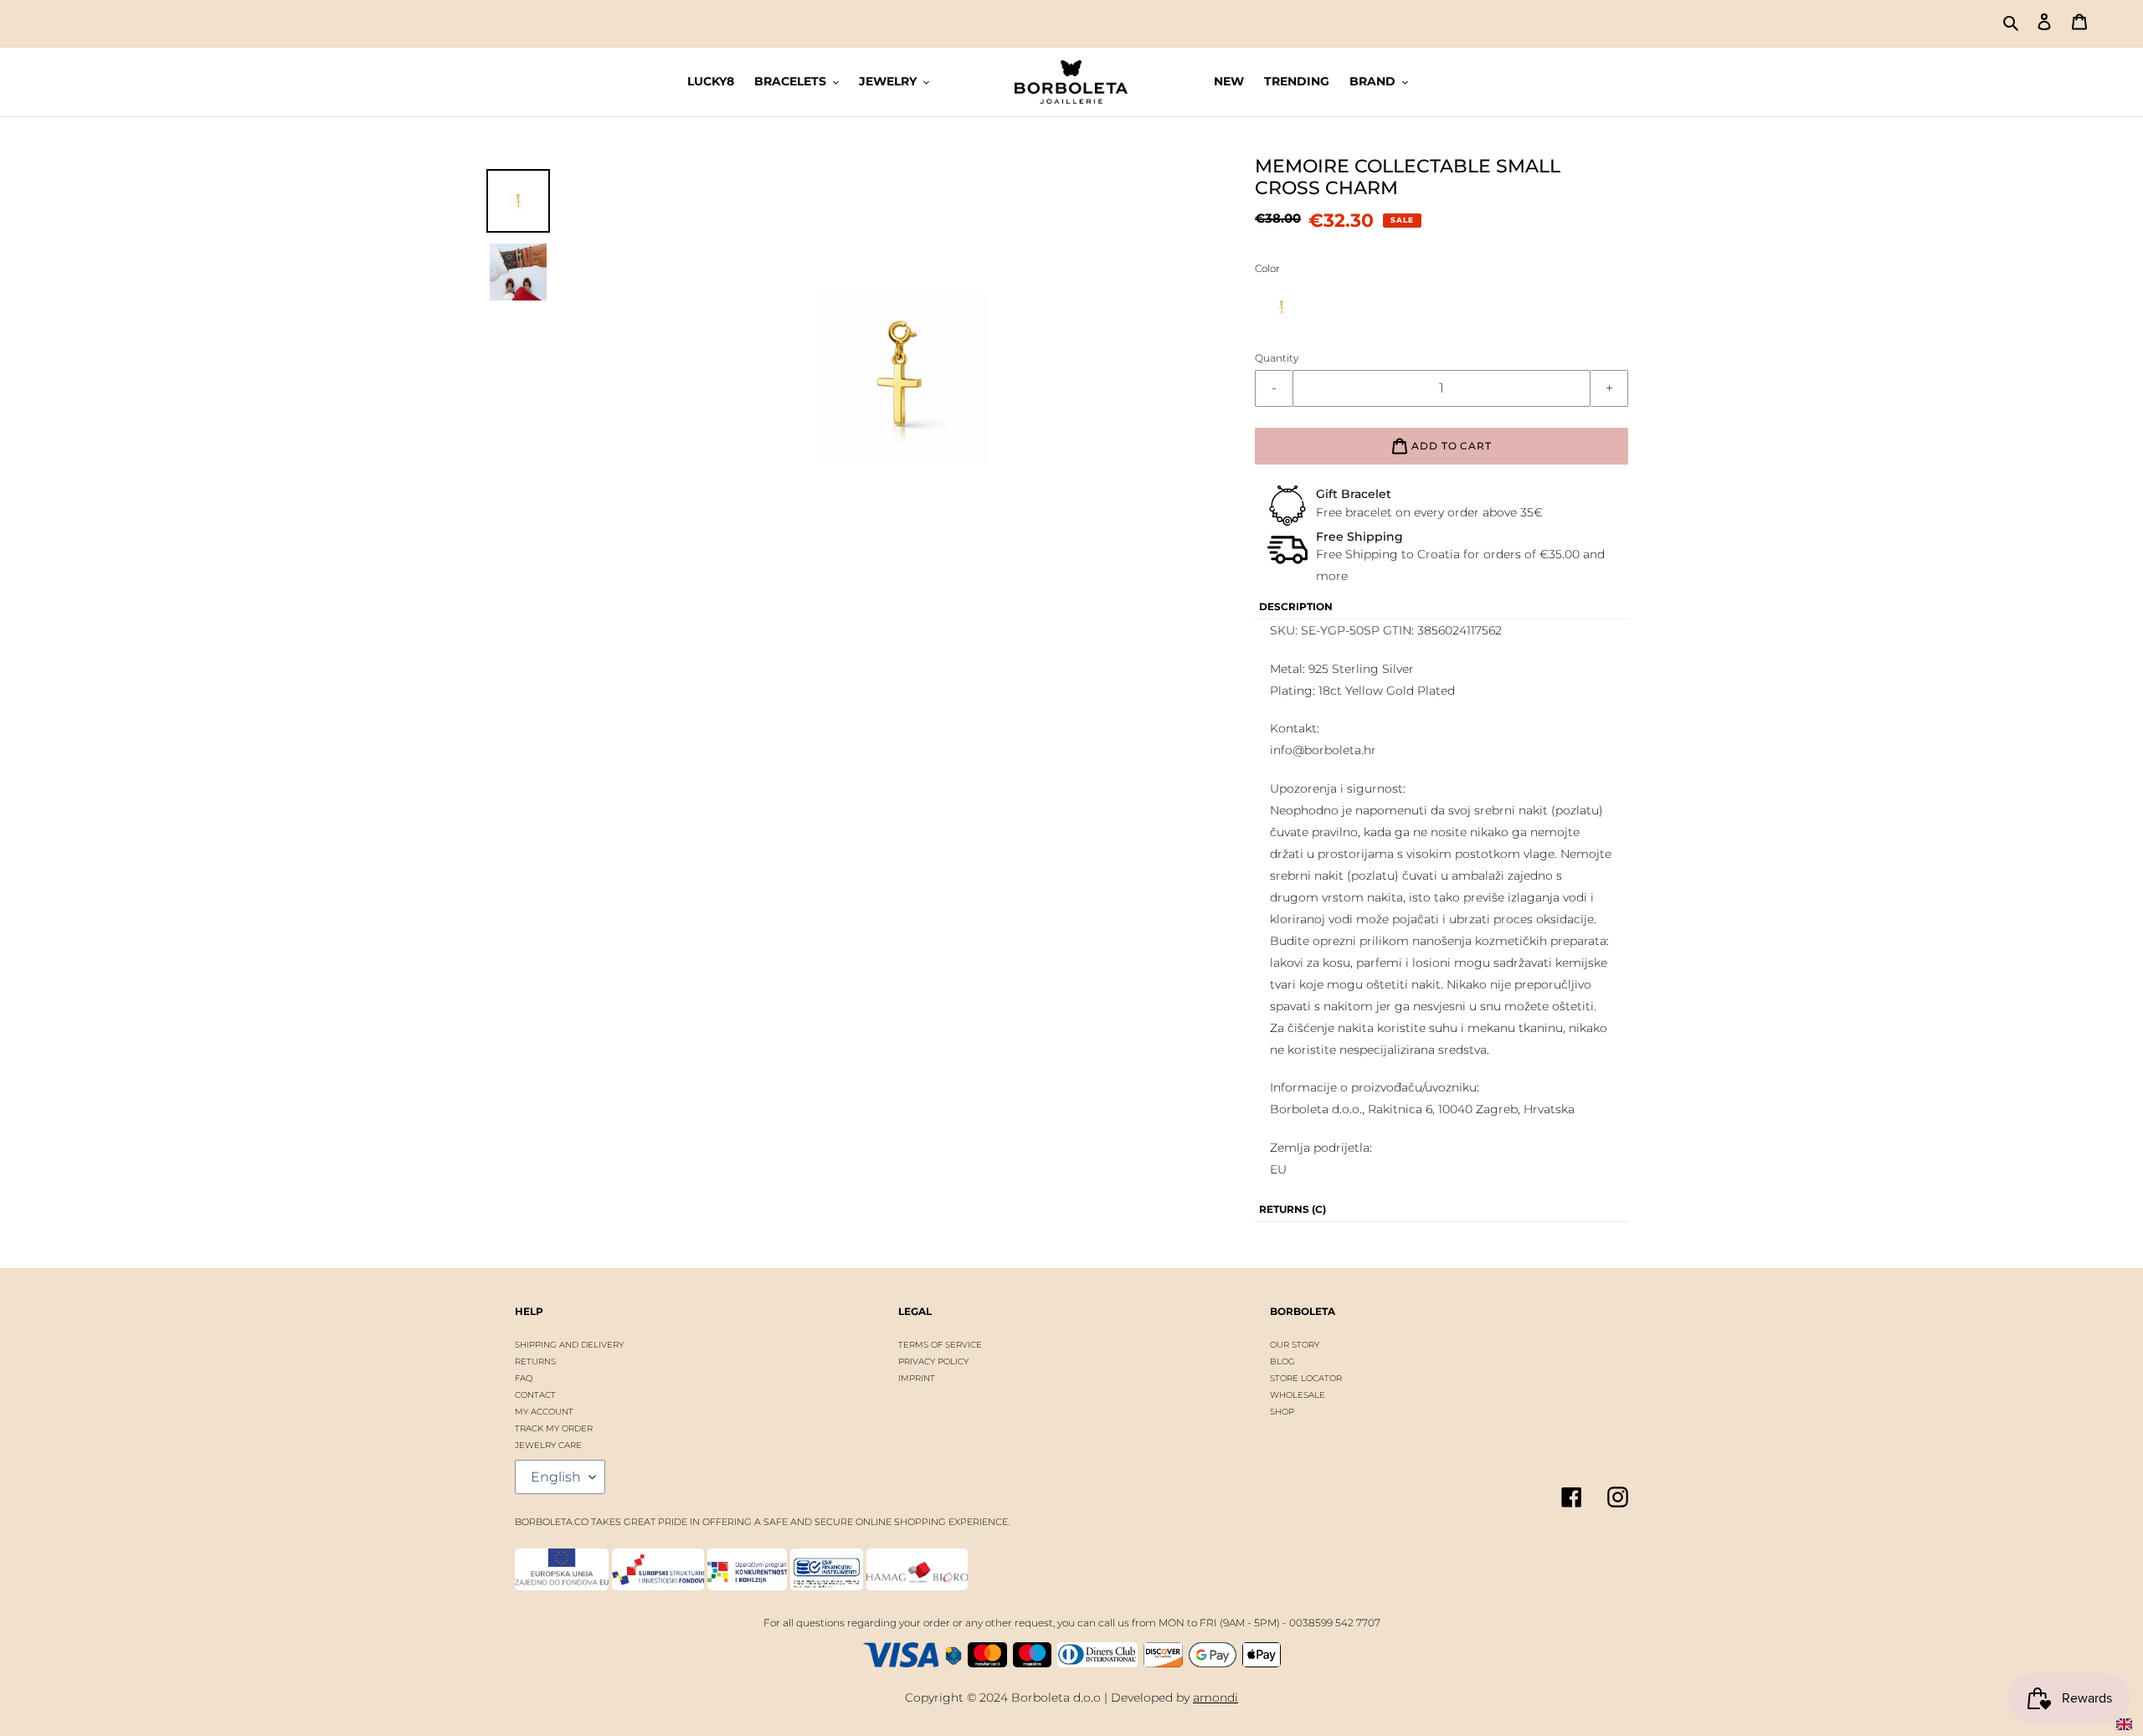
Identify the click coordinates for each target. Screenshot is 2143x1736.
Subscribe (1070, 913)
